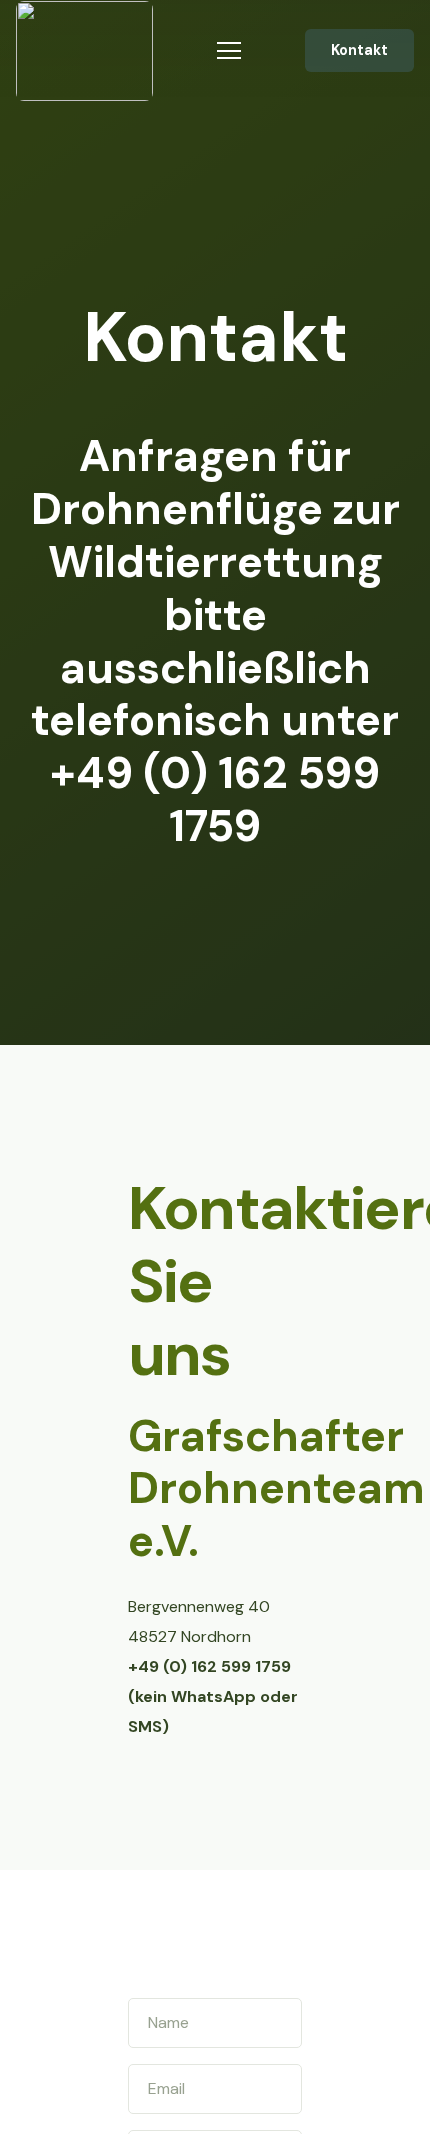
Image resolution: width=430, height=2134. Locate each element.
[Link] (84, 51)
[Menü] (229, 51)
